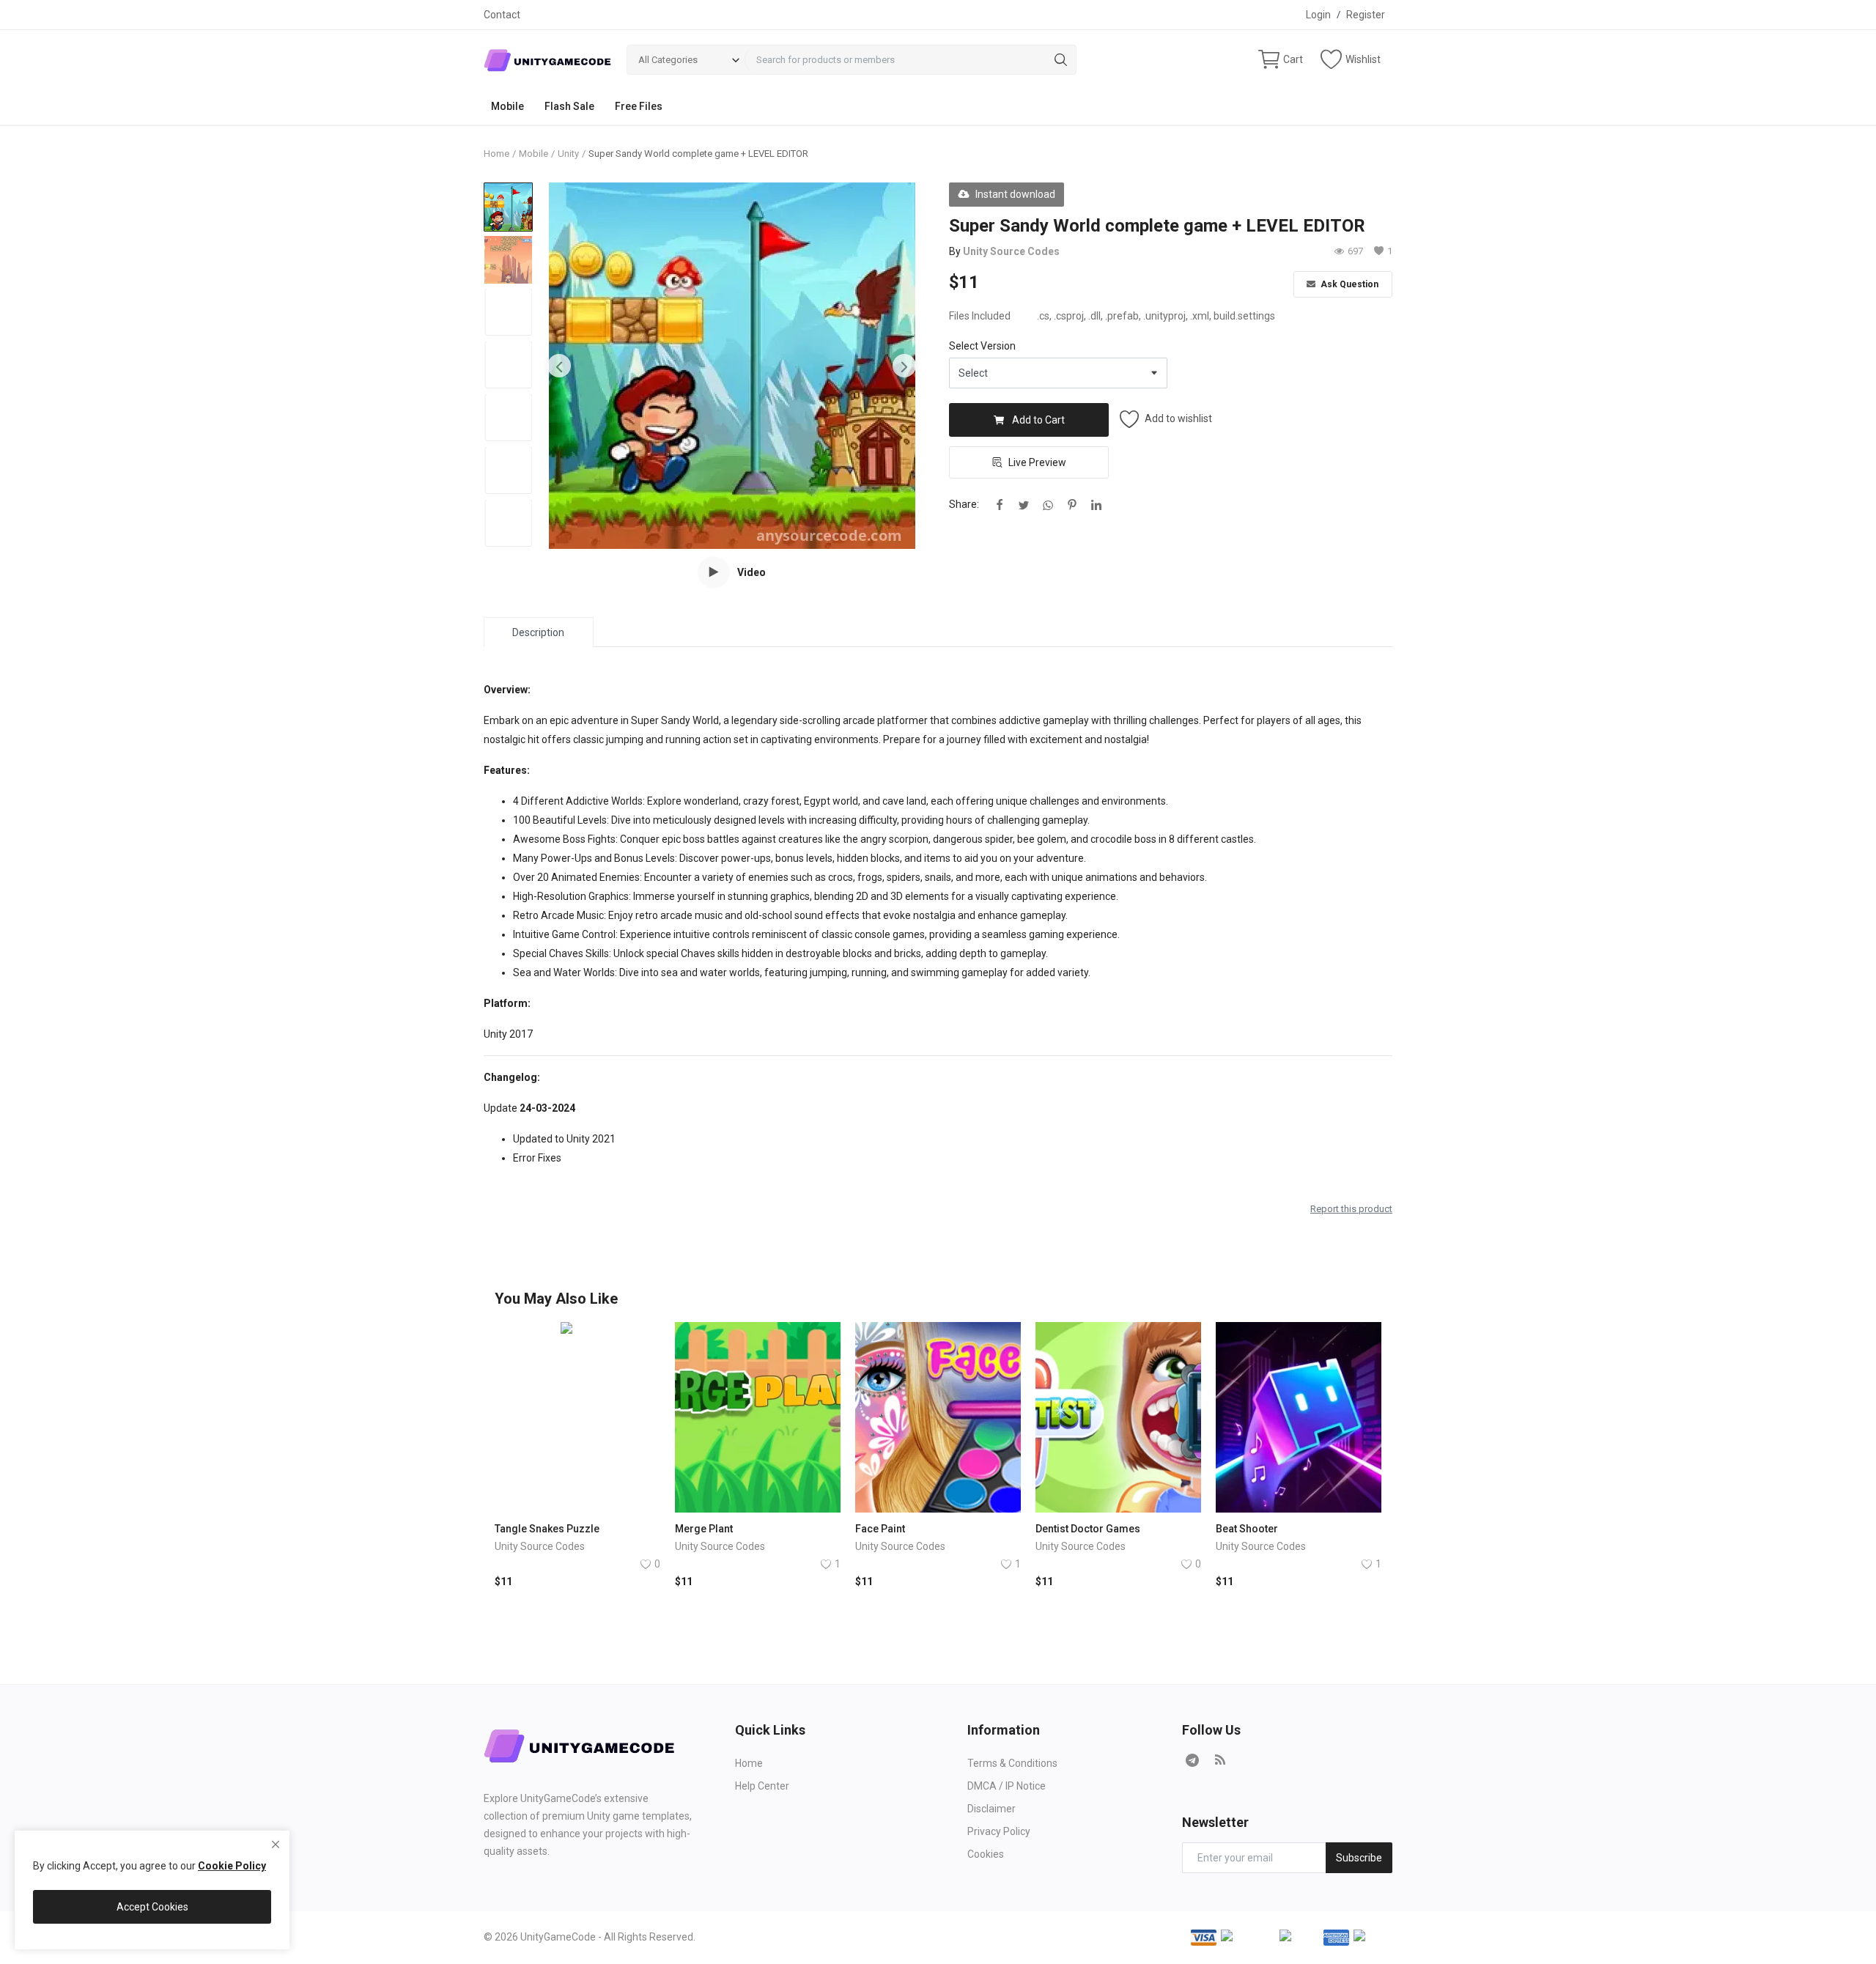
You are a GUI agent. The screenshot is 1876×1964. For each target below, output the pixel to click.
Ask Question (1348, 284)
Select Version (982, 346)
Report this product (1351, 1209)
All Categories (668, 60)
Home (496, 154)
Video (751, 572)
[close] (276, 1845)
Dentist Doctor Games (1088, 1529)
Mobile (507, 106)
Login (1318, 15)
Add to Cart (1038, 420)
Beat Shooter (1247, 1529)
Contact (502, 15)
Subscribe (1359, 1858)
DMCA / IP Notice (1007, 1786)
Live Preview (1037, 462)
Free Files (639, 106)
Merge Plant (704, 1529)
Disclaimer (991, 1809)
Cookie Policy (232, 1866)
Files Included (980, 316)
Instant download (1015, 194)
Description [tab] (538, 632)
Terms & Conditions (1012, 1763)
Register (1366, 15)
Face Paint (880, 1529)
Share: (964, 504)
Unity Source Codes (1011, 251)
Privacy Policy (999, 1831)
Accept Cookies (152, 1907)
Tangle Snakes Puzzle (547, 1529)
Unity (568, 154)
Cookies (986, 1854)
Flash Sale (569, 106)
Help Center (762, 1786)
